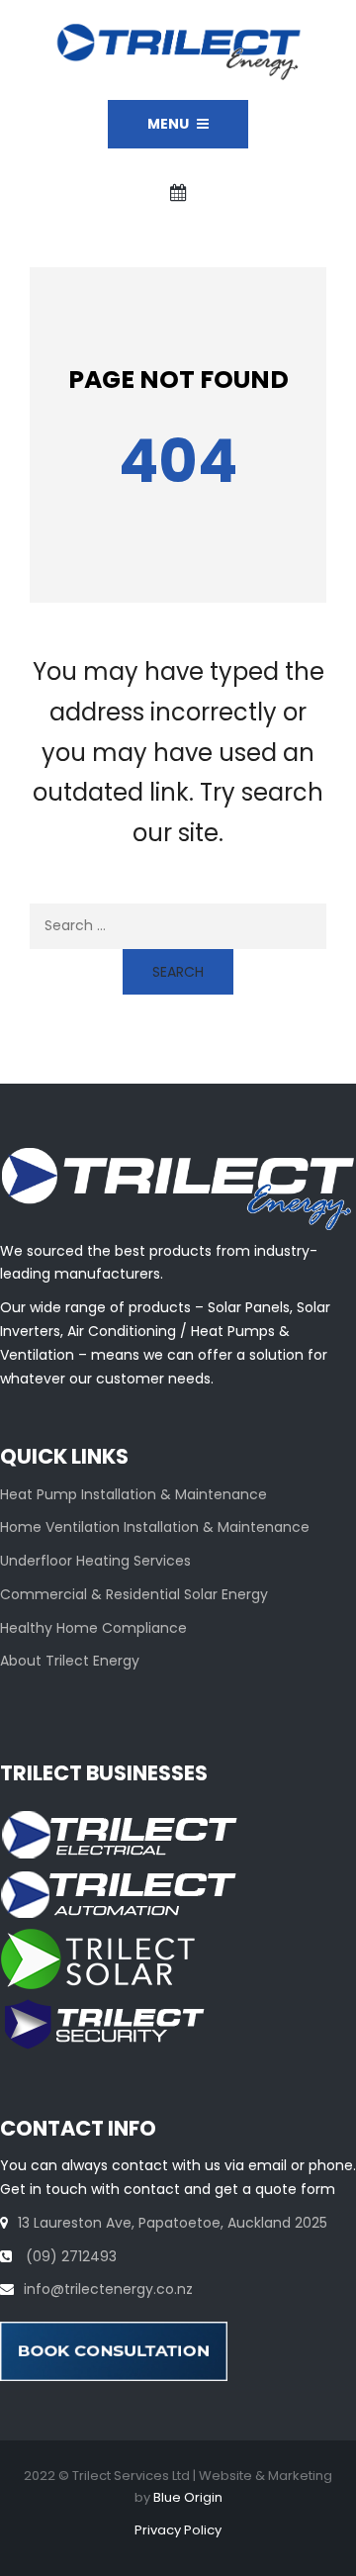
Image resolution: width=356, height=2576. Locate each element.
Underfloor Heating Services (95, 1561)
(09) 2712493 (69, 2256)
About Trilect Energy (70, 1661)
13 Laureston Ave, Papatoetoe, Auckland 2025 (173, 2223)
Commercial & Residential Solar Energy (134, 1594)
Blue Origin (188, 2497)
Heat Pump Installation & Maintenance (133, 1494)
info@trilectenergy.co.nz (108, 2289)
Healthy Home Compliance (93, 1628)
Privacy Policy (178, 2530)
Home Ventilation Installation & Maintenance (155, 1527)
